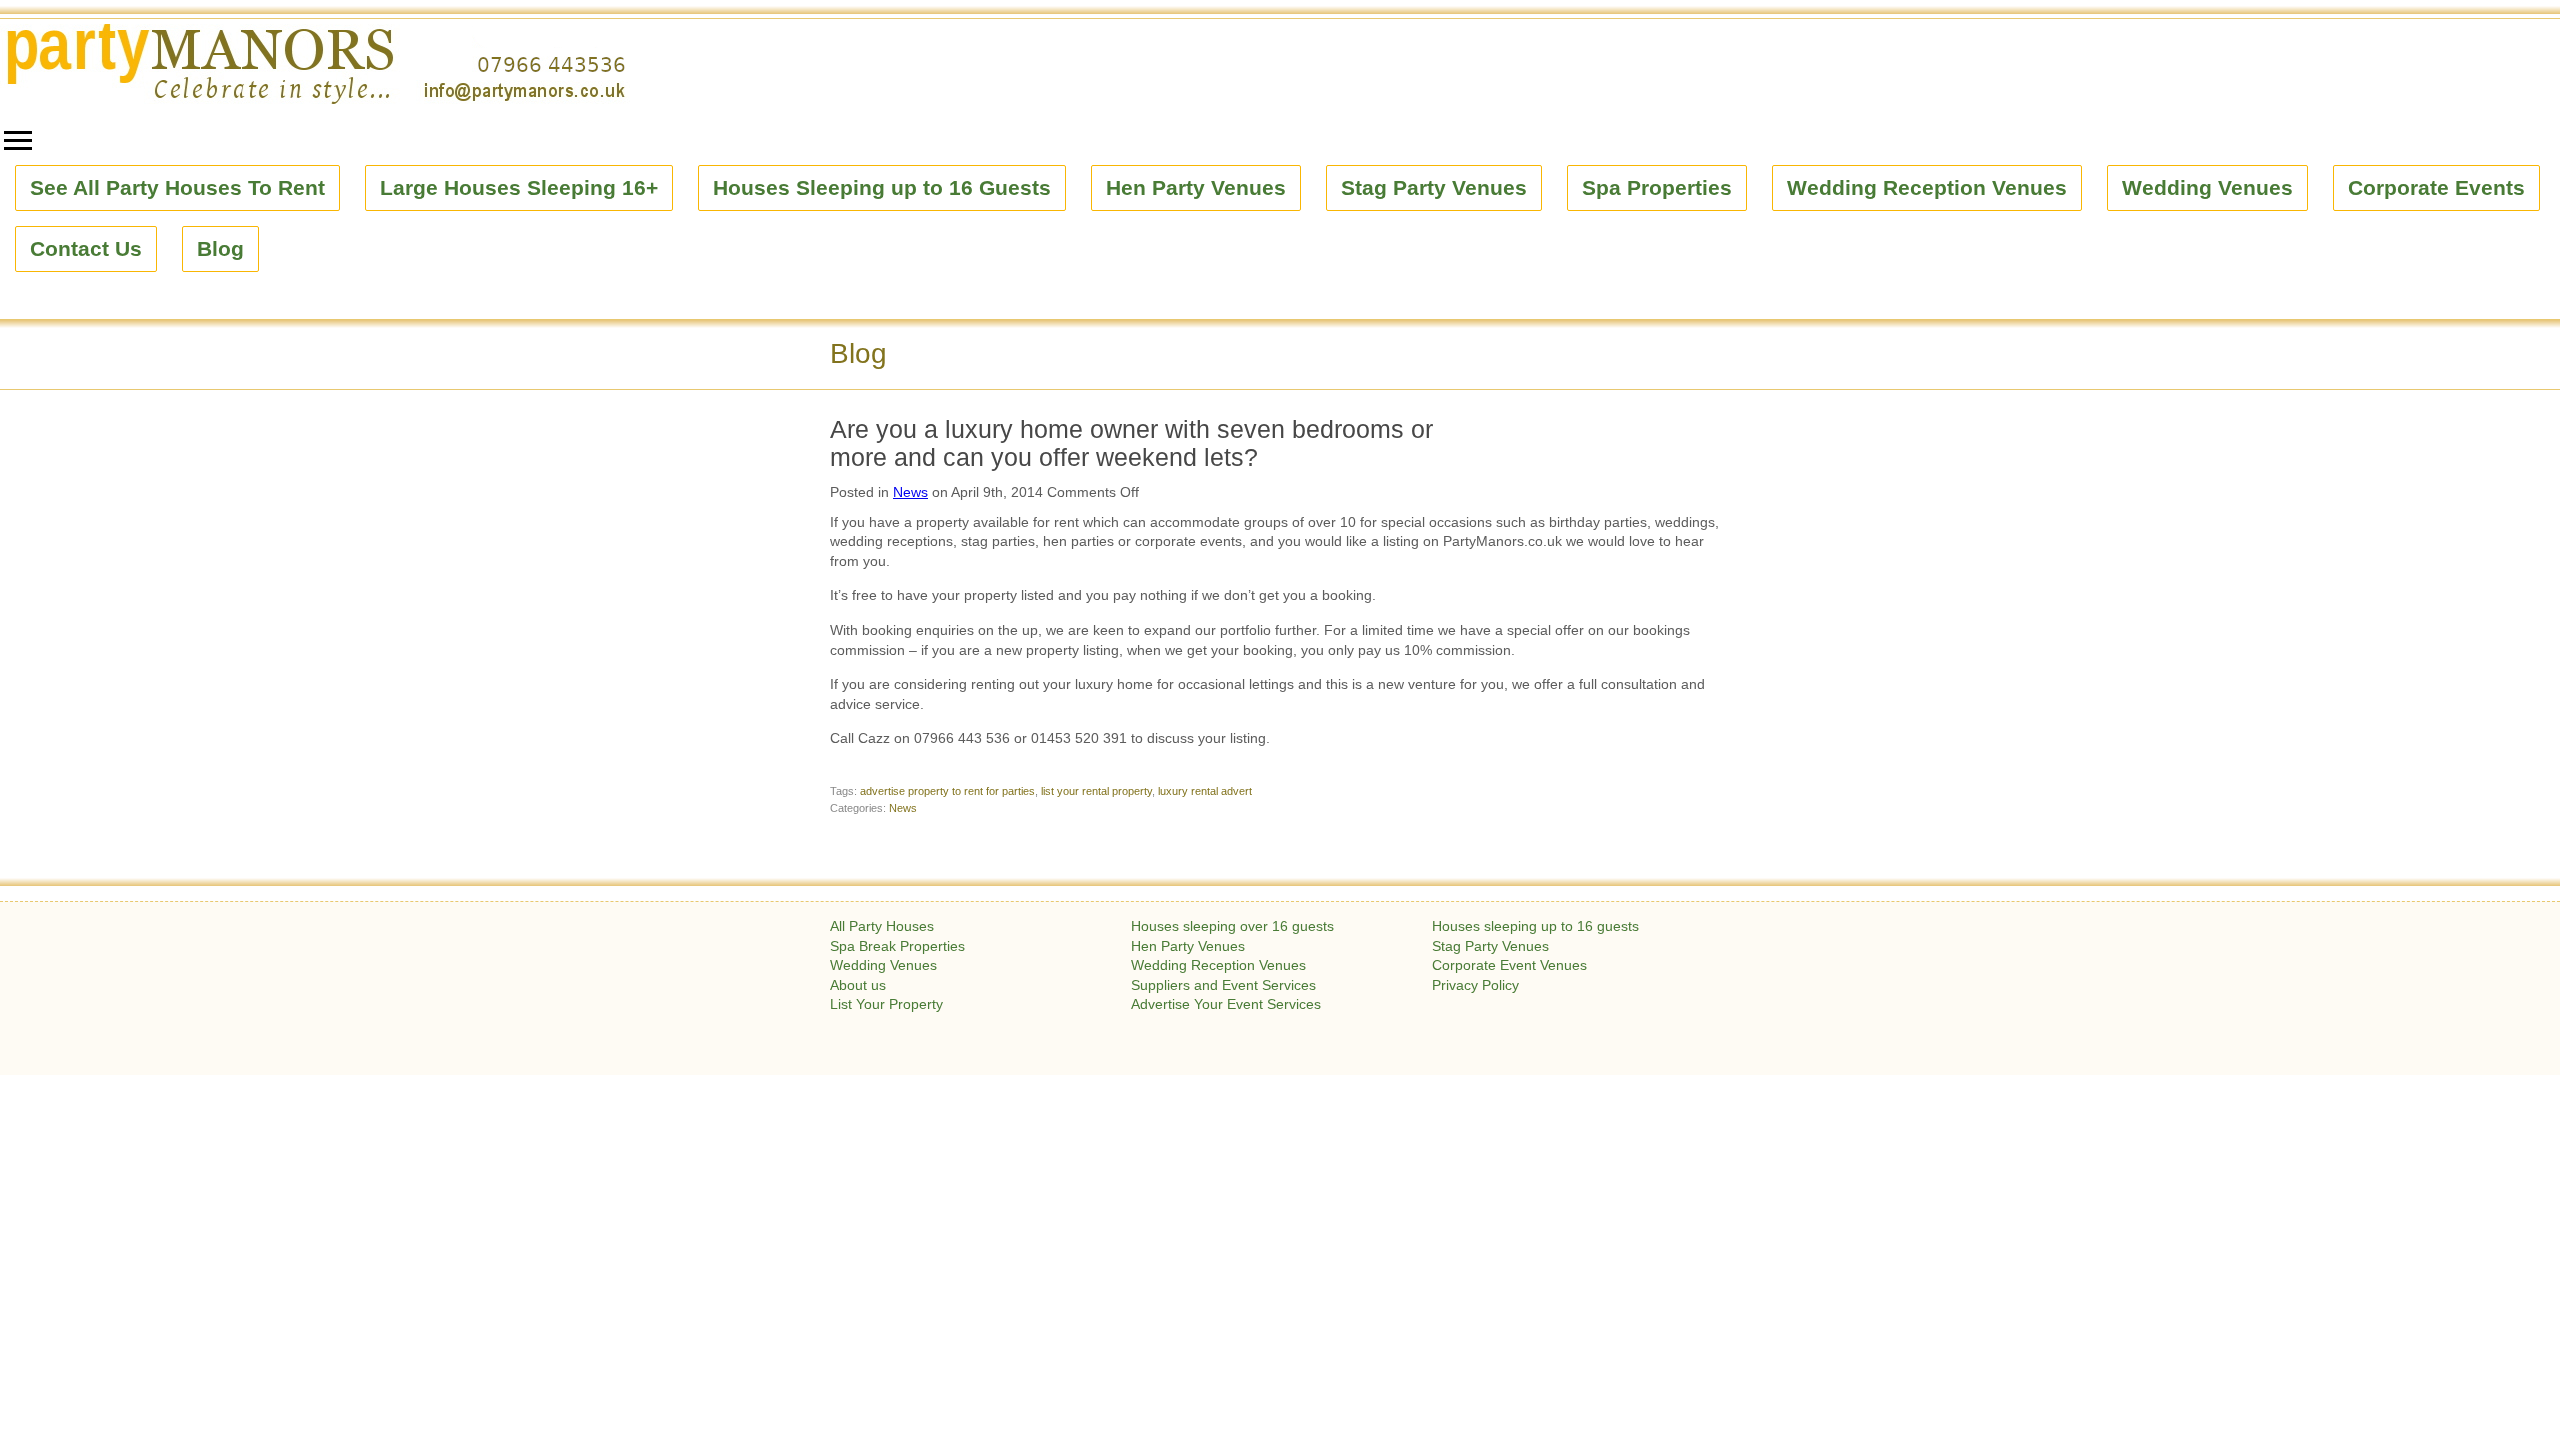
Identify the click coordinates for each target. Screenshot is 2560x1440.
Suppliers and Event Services (1223, 985)
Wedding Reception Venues (1927, 188)
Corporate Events (2436, 188)
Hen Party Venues (1196, 188)
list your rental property (1096, 791)
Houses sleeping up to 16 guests (1535, 926)
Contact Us (86, 249)
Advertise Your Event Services (1226, 1004)
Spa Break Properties (897, 946)
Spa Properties (1657, 188)
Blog (220, 249)
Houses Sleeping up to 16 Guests (882, 188)
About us (858, 985)
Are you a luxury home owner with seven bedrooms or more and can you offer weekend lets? (1131, 443)
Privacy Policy (1475, 985)
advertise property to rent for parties (947, 791)
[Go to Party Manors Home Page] (315, 64)
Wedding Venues (2207, 188)
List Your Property (886, 1004)
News (910, 492)
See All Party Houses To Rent (177, 188)
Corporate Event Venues (1509, 965)
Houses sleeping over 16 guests (1232, 926)
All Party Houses (882, 926)
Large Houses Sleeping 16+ (519, 188)
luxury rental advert (1205, 791)
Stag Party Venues (1434, 188)
